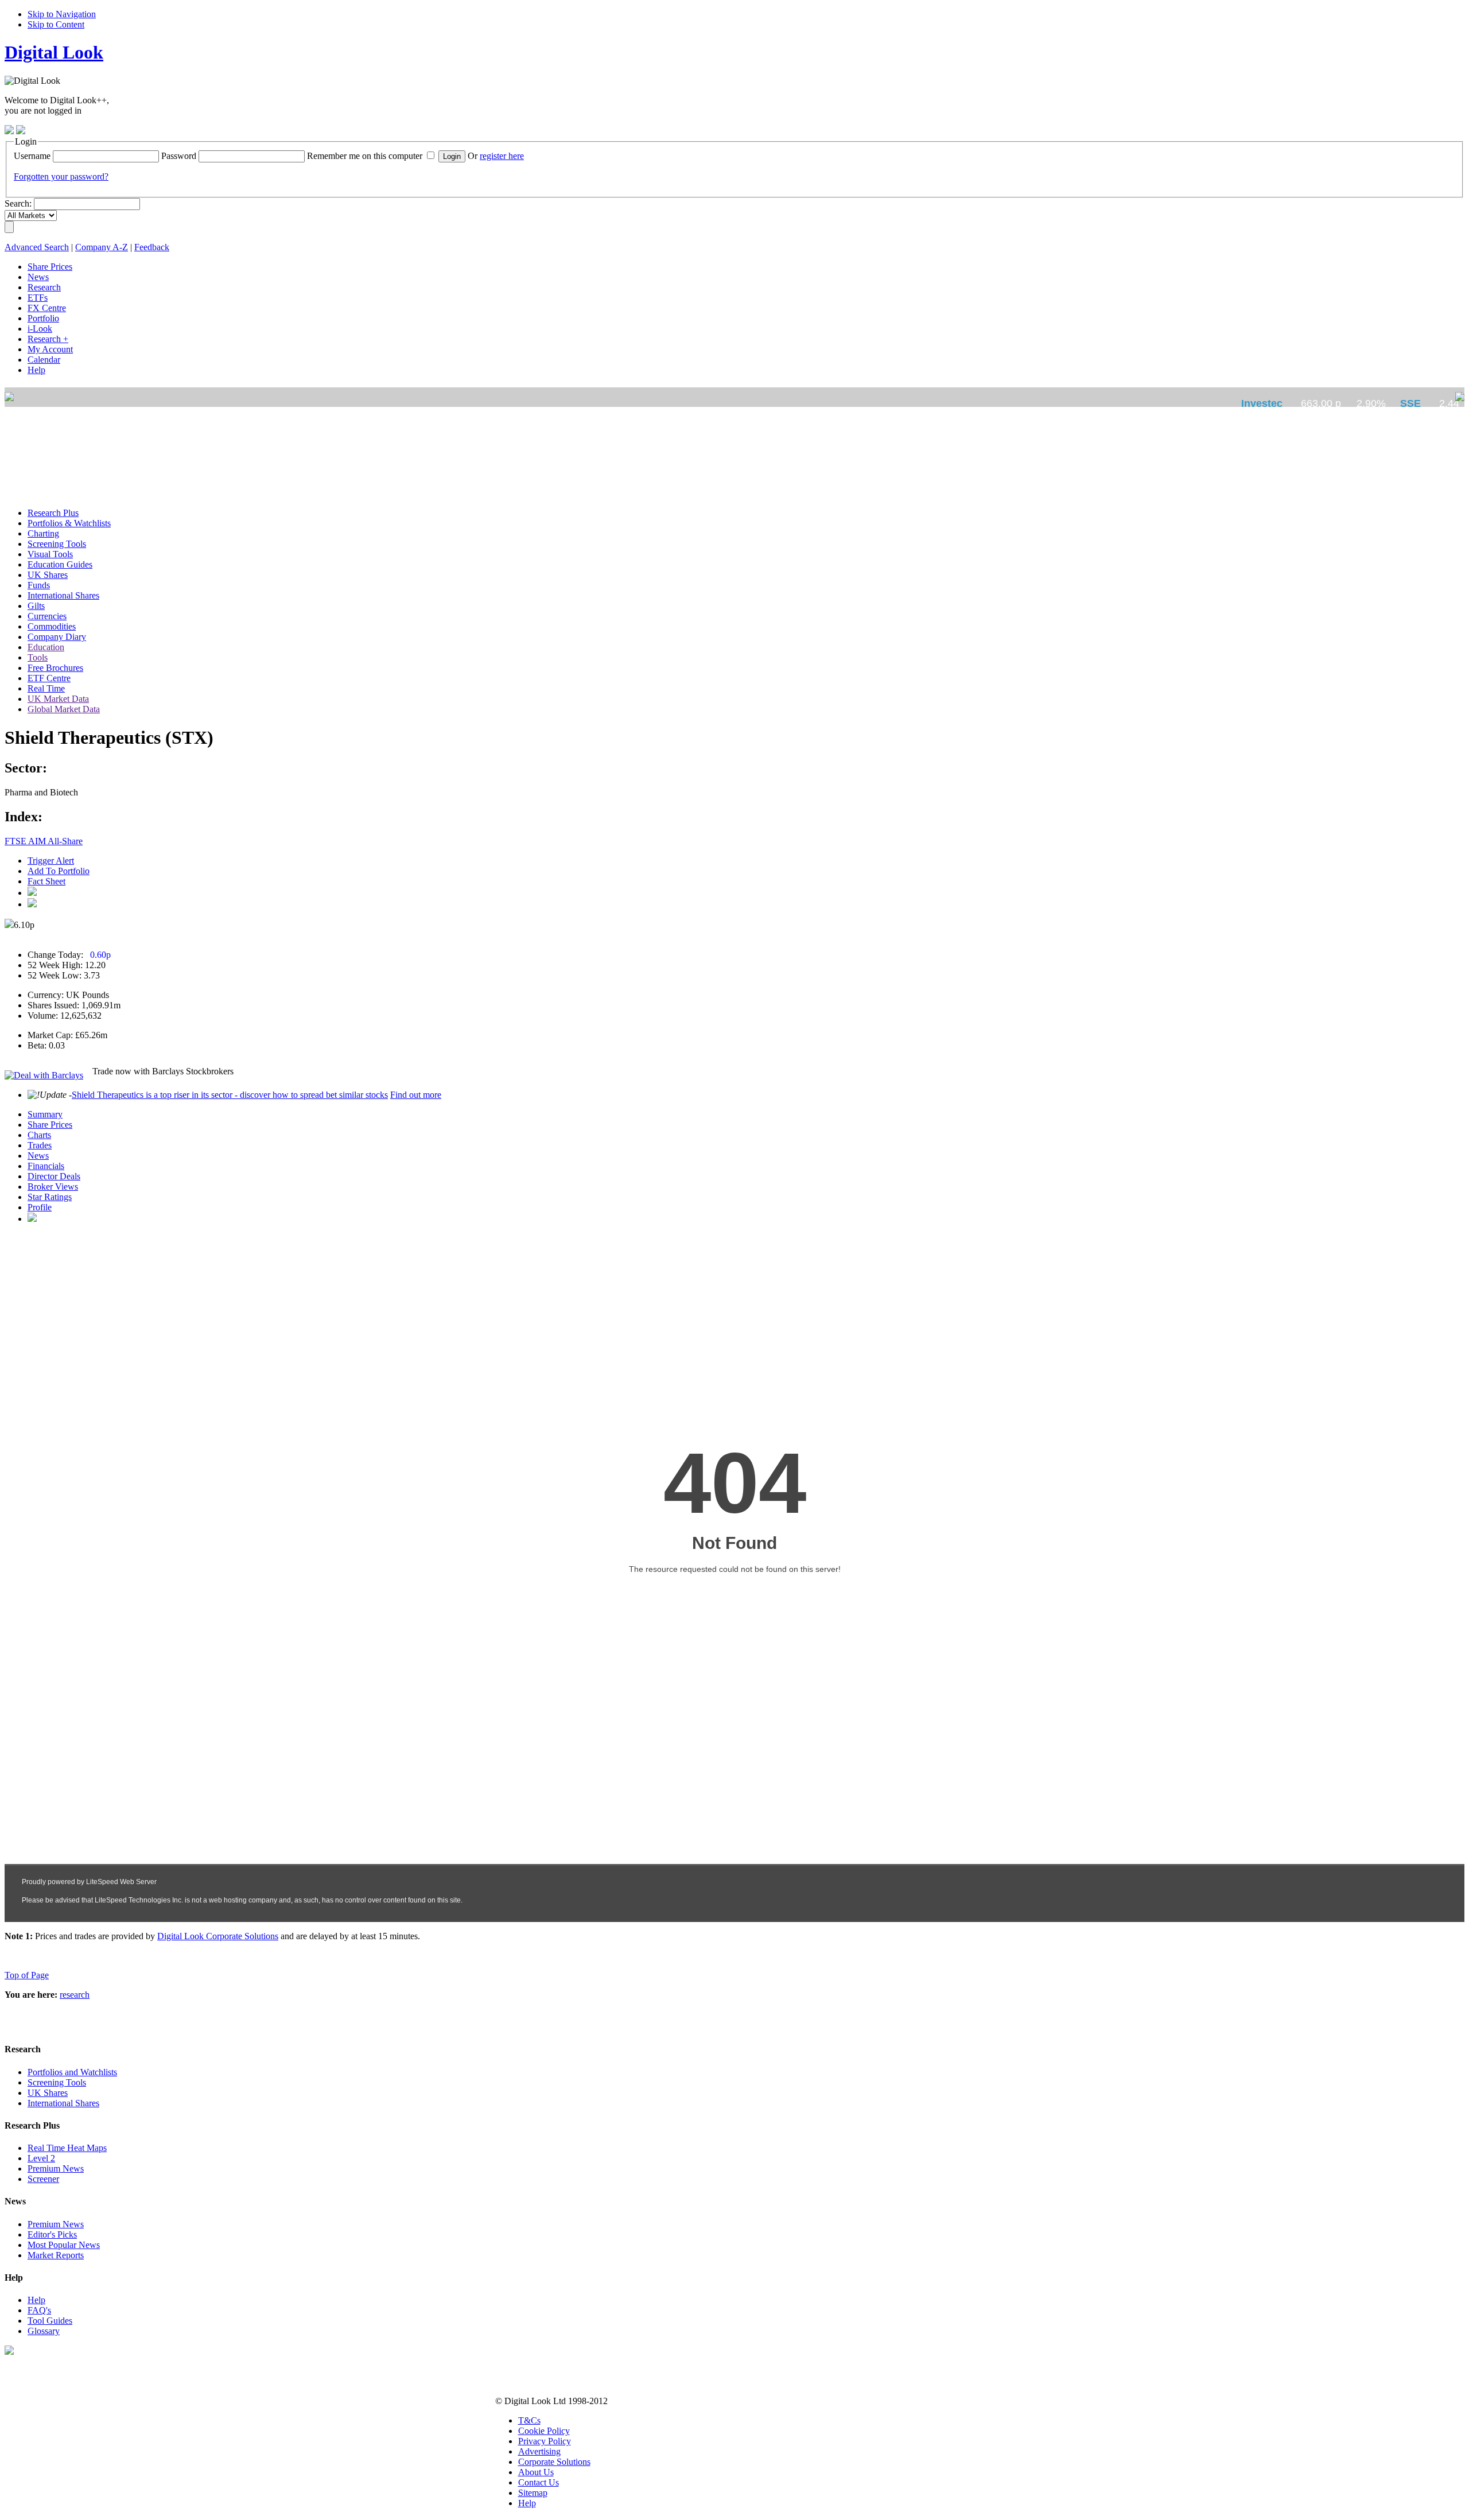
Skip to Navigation (62, 14)
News (38, 1156)
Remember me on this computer (365, 156)
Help (36, 2300)
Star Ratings (50, 1197)
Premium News (56, 2168)
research (75, 1995)
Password (179, 156)
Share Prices (50, 1125)
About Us (536, 2472)
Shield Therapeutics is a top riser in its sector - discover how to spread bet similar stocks (230, 1095)
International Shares (63, 2103)
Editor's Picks (52, 2234)
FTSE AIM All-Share (44, 841)
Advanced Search (37, 247)
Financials (46, 1166)
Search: (18, 203)
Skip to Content (56, 24)
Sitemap (533, 2493)
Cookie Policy (544, 2431)
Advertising (539, 2451)
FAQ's (39, 2310)
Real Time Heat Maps (67, 2148)
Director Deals (54, 1176)
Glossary (44, 2331)
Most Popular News (64, 2245)
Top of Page (27, 1975)
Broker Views (53, 1187)
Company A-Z (102, 247)
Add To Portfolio (59, 871)
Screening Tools (57, 2082)
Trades (40, 1145)
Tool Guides (50, 2321)
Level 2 (41, 2158)
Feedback (152, 247)
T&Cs (529, 2420)
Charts (39, 1135)
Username (32, 156)
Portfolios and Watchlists (72, 2072)
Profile (40, 1207)
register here (502, 156)
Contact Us (539, 2482)
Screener (43, 2179)
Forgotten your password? (61, 176)
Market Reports (56, 2255)
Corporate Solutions (554, 2462)
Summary (45, 1114)
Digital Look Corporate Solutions (218, 1936)
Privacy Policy (545, 2441)
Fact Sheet (46, 881)
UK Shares (48, 2093)
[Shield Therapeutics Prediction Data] (32, 1219)
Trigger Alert (51, 861)
